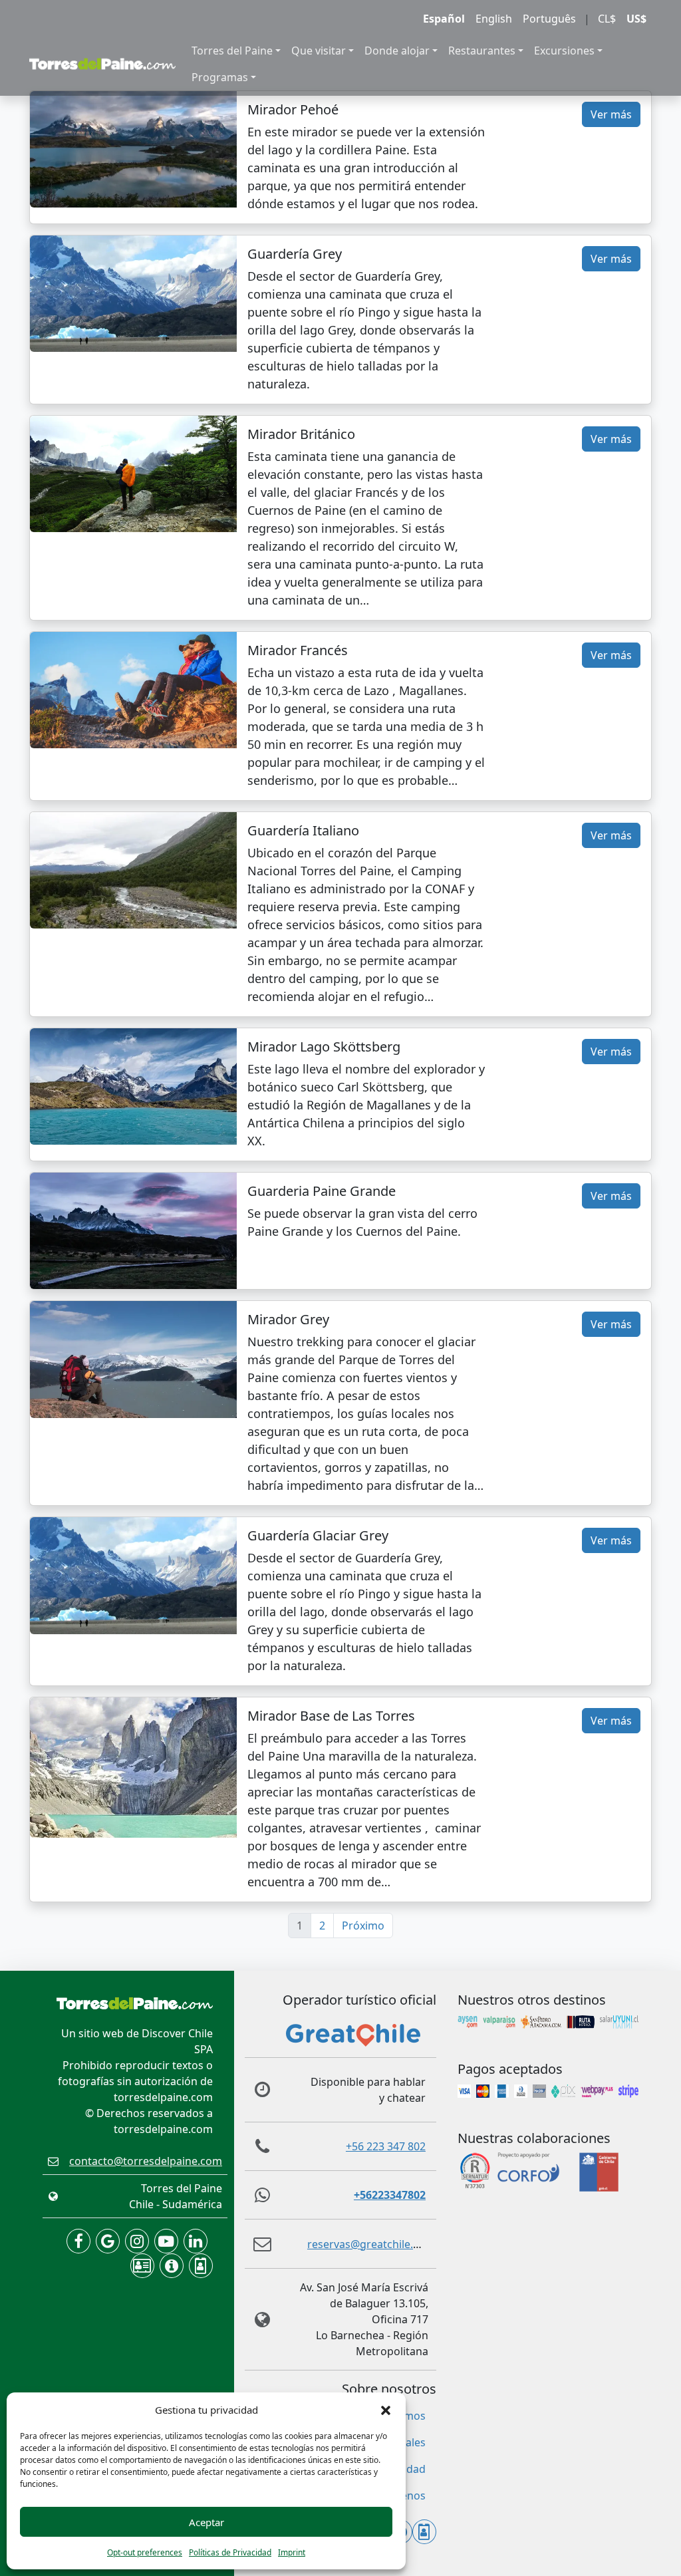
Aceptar (206, 2522)
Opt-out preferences (145, 2552)
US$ (636, 19)
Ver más (611, 114)
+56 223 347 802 (386, 2146)
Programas (220, 77)
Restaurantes (482, 51)
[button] (386, 2410)
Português (549, 19)
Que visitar (319, 51)
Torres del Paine (232, 51)
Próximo (363, 1926)
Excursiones (564, 51)
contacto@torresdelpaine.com (146, 2161)
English (494, 19)
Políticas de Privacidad (230, 2552)
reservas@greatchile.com (371, 2244)
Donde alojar (397, 51)
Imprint (292, 2552)
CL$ (607, 19)
